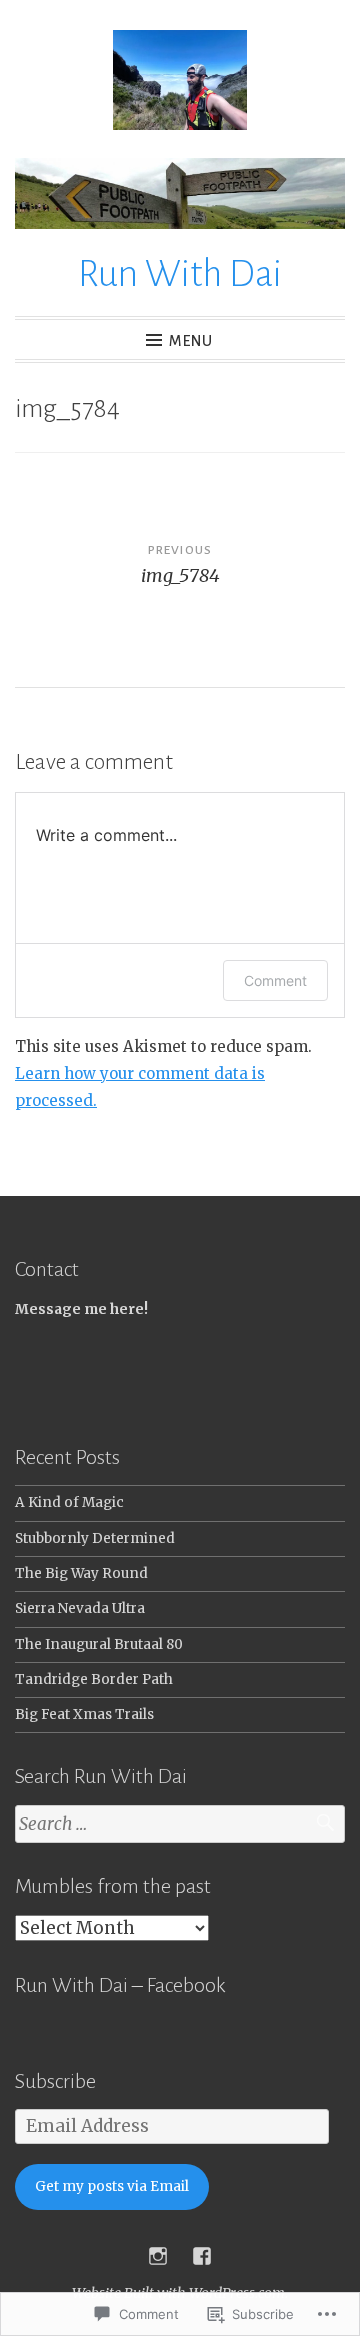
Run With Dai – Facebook (120, 1985)
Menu (191, 341)
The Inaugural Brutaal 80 (99, 1644)
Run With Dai (180, 274)
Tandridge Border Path (94, 1679)
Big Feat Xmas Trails (84, 1714)
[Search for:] (180, 1824)
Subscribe (55, 2081)
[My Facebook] (202, 2256)
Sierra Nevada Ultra (80, 1608)
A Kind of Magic (69, 1502)
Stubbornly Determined (95, 1538)
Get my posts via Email (112, 2186)
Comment (275, 980)
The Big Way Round (81, 1573)
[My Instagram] (158, 2256)
